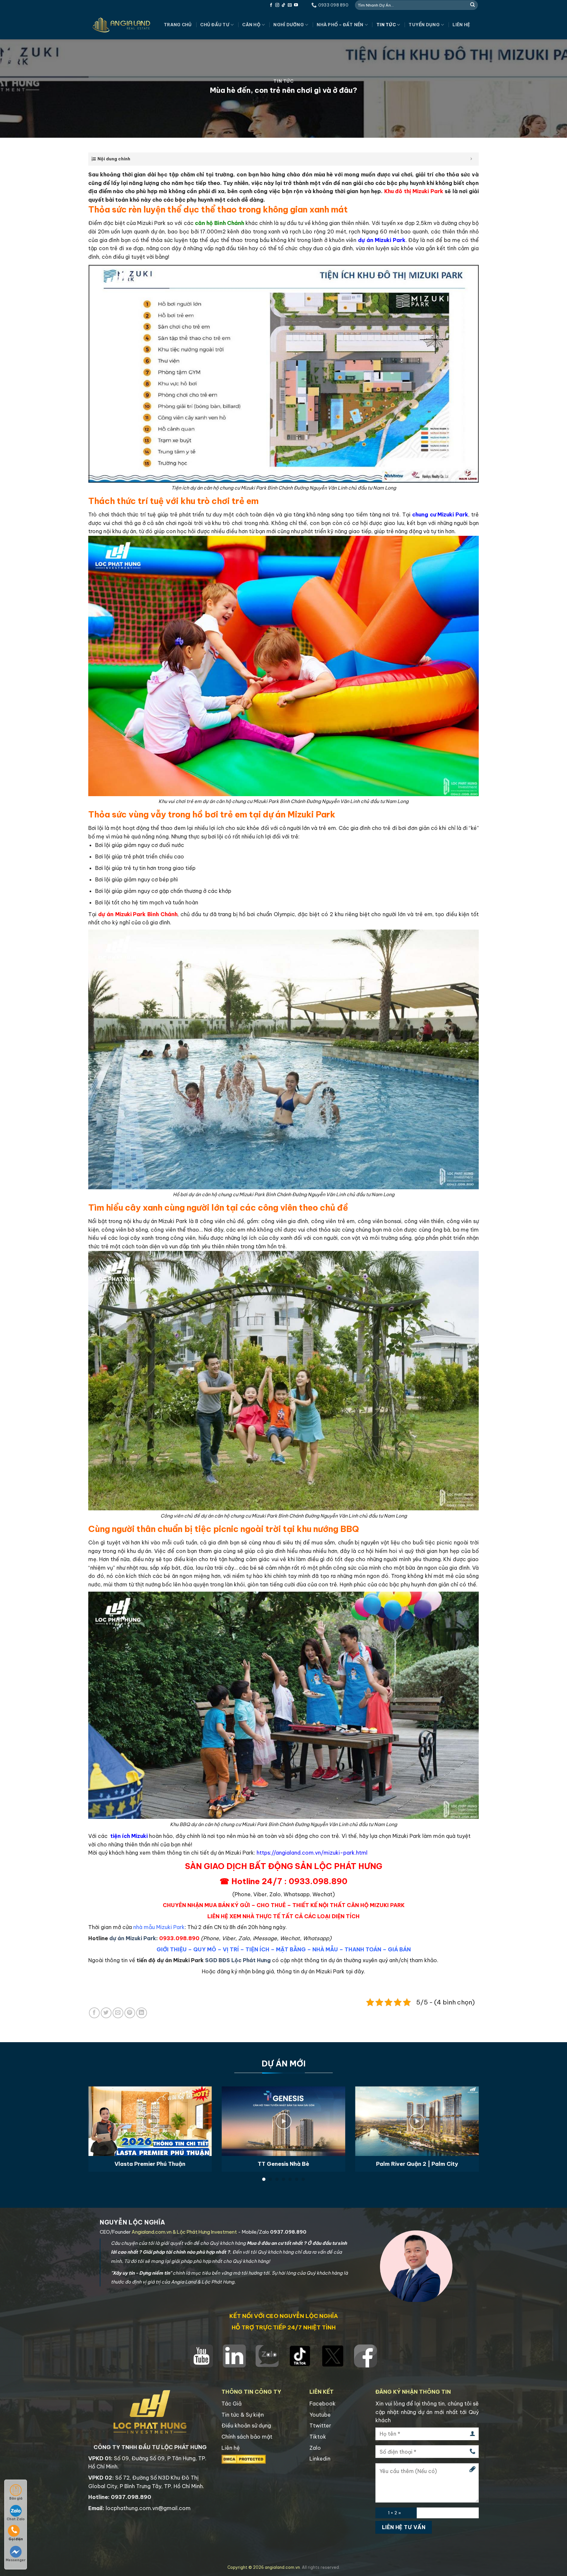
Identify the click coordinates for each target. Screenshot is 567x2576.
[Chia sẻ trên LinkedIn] (142, 2013)
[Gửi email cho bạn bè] (118, 2013)
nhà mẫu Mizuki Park (159, 1927)
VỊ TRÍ (231, 1949)
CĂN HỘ (251, 25)
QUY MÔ (205, 1949)
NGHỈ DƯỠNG (289, 25)
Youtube (320, 2415)
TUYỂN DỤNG (424, 25)
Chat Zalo (16, 2519)
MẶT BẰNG (291, 1949)
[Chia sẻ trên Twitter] (106, 2013)
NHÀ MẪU (325, 1949)
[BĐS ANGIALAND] (121, 25)
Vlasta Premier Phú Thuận (150, 2164)
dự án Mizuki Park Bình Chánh (138, 914)
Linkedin (320, 2459)
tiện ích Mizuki (129, 1836)
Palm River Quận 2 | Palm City (417, 2164)
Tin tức (386, 25)
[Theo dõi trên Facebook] (271, 5)
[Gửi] (472, 5)
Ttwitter (320, 2425)
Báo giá (16, 2498)
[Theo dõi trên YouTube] (296, 5)
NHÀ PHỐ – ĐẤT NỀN (340, 25)
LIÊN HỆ (461, 25)
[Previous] (100, 2114)
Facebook (323, 2404)
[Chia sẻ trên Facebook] (94, 2013)
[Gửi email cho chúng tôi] (290, 5)
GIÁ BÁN (399, 1949)
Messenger (16, 2560)
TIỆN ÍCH (257, 1949)
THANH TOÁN (363, 1949)
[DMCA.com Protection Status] (244, 2459)
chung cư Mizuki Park (440, 514)
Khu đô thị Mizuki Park (414, 191)
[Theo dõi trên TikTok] (283, 5)
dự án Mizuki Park (382, 240)
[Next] (467, 2114)
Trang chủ (178, 25)
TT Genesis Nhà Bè (283, 2164)
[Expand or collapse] (471, 159)
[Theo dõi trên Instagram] (277, 5)
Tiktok (318, 2437)
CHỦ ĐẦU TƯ (215, 25)
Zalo (315, 2448)
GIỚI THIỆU (172, 1949)
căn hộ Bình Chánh (220, 223)
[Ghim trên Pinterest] (130, 2013)
